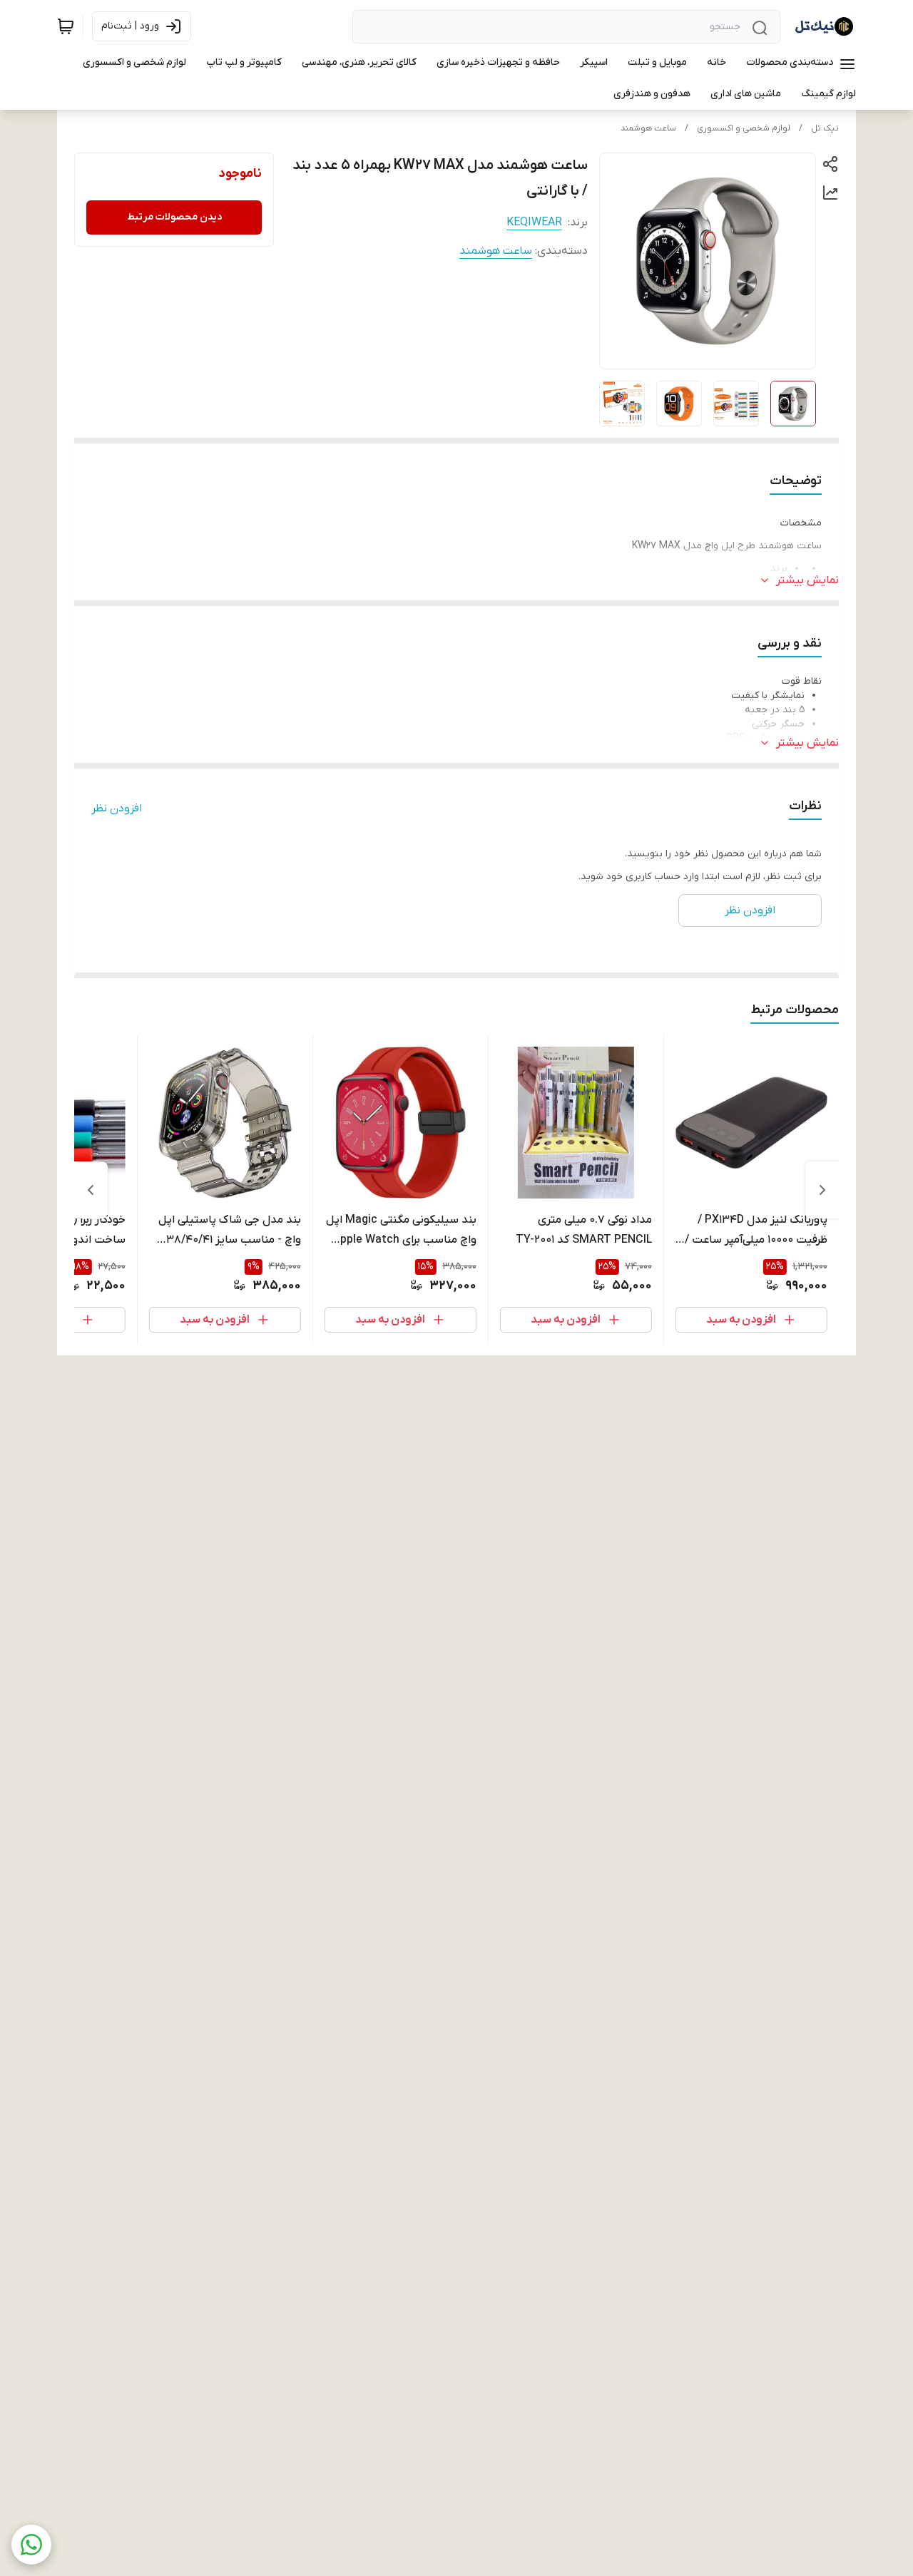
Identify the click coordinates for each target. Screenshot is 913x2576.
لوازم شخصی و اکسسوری (744, 128)
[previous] (822, 1190)
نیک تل (825, 128)
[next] (91, 1190)
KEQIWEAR (534, 222)
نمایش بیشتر (807, 580)
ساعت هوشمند (648, 128)
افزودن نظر (117, 809)
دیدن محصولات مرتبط (174, 217)
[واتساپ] (31, 2545)
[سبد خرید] (66, 26)
